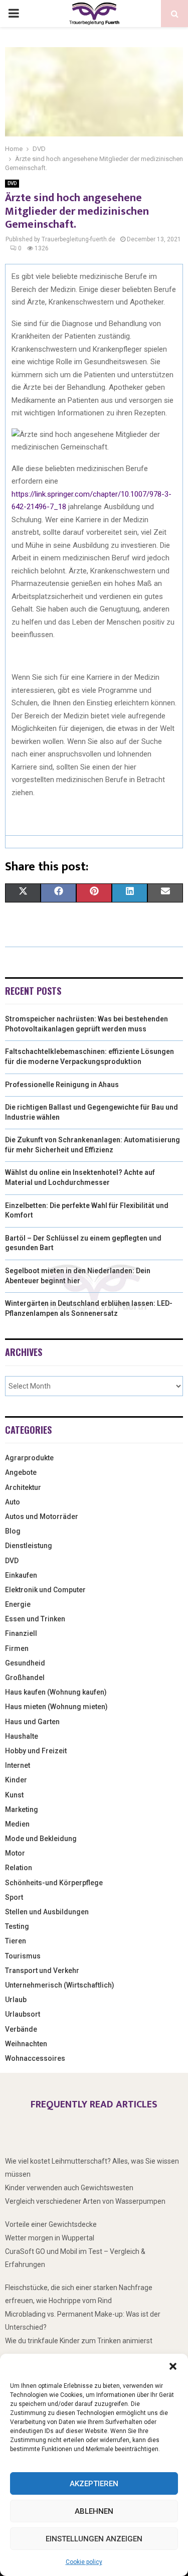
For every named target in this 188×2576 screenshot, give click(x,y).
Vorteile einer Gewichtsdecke (51, 2224)
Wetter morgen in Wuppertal (50, 2238)
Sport (14, 1897)
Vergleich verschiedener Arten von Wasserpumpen (85, 2201)
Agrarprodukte (29, 1458)
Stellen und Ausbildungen (47, 1912)
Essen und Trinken (35, 1619)
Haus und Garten (32, 1722)
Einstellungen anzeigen (94, 2539)
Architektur (23, 1487)
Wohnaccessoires (35, 2058)
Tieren (16, 1941)
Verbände (21, 2029)
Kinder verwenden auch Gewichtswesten (69, 2188)
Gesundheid (25, 1663)
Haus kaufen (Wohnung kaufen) (56, 1692)
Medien (17, 1824)
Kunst (14, 1795)
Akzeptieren (94, 2484)
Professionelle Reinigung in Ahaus (62, 1085)
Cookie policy (84, 2562)
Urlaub (16, 2000)
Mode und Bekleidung (41, 1839)
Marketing (22, 1809)
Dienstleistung (29, 1546)
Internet (18, 1765)
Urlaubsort (23, 2014)
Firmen (17, 1648)
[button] (173, 2366)
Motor (15, 1853)
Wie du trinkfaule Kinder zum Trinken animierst (79, 2341)
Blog (13, 1531)
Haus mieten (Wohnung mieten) (56, 1707)
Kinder (16, 1780)
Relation (19, 1868)
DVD (12, 183)
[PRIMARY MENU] (14, 14)
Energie (18, 1604)
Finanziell (21, 1633)
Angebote (21, 1472)
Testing (17, 1926)
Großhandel (25, 1678)
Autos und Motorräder (42, 1517)
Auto (13, 1502)
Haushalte (22, 1736)
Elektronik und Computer (45, 1590)
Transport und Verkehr (42, 1971)
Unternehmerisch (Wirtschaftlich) (60, 1985)
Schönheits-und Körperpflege (54, 1883)
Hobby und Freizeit (36, 1751)
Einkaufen (21, 1575)
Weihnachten (26, 2044)
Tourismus (23, 1956)
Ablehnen (94, 2511)
